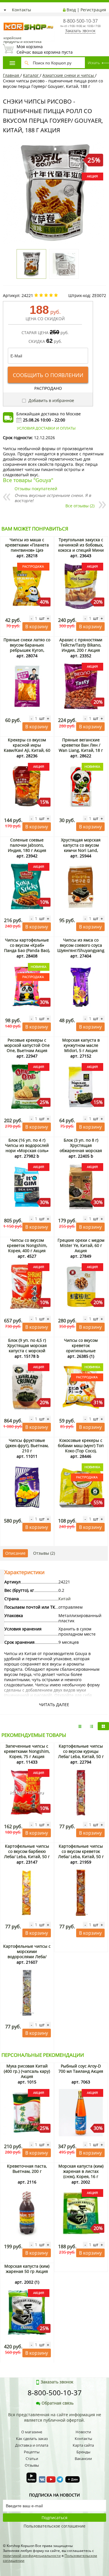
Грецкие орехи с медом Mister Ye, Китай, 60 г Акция (81, 1245)
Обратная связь (58, 2403)
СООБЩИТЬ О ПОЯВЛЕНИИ (48, 375)
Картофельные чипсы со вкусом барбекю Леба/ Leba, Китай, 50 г (27, 1851)
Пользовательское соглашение (54, 2526)
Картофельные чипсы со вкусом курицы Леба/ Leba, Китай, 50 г (81, 1751)
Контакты (22, 10)
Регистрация (93, 10)
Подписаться (54, 2518)
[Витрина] (103, 1726)
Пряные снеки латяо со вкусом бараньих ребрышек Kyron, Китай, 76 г (27, 648)
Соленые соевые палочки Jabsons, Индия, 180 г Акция (27, 845)
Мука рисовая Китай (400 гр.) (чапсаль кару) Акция (27, 2071)
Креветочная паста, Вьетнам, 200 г (27, 2169)
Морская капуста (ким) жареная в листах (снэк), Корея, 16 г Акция (81, 2174)
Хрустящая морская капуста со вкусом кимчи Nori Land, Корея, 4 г (81, 848)
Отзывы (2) (44, 1553)
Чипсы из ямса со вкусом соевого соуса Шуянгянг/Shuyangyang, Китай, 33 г (81, 948)
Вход (71, 10)
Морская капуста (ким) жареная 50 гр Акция (27, 2269)
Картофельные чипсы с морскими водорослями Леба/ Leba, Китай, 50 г (27, 1954)
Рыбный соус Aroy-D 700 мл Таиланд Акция (81, 2069)
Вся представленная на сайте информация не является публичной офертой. (55, 2417)
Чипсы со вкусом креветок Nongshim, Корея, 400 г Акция (27, 1245)
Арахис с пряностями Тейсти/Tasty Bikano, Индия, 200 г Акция (81, 645)
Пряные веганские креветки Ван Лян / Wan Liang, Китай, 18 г (81, 745)
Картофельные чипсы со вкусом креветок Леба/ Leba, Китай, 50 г (81, 1851)
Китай (65, 1599)
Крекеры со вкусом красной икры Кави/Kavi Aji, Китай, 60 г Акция (27, 748)
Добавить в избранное (51, 400)
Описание (15, 1553)
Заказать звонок (80, 31)
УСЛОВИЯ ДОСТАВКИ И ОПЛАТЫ (46, 428)
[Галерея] (92, 1726)
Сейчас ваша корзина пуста (45, 49)
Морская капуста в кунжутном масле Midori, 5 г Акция (81, 1045)
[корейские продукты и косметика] (6, 19)
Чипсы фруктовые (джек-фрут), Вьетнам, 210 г (27, 1446)
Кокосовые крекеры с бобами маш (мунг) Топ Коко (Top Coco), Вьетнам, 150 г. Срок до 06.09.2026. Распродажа (81, 1451)
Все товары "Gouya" (28, 480)
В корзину (37, 627)
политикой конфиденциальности (32, 2556)
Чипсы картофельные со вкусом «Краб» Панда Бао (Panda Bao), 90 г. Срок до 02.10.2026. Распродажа (27, 950)
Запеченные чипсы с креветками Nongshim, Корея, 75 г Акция (27, 1751)
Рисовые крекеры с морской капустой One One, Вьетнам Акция (27, 1045)
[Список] (80, 1726)
